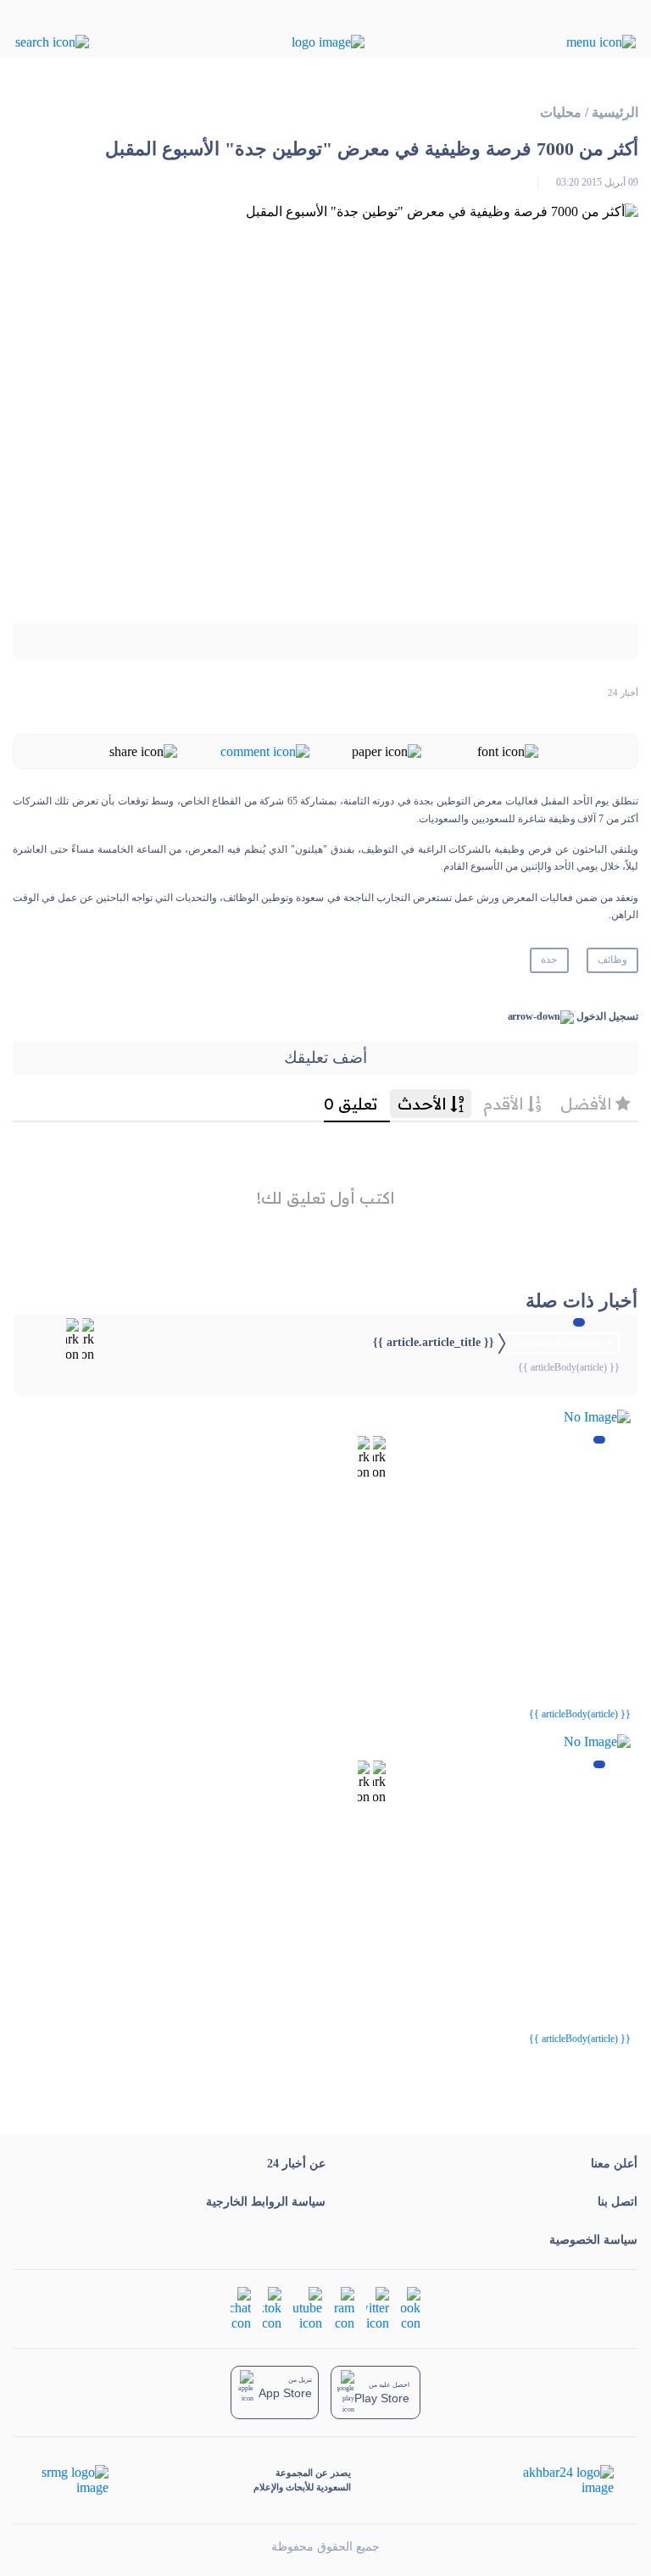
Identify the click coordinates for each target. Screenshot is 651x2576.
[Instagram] (344, 2308)
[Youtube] (308, 2308)
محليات (561, 112)
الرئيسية (615, 112)
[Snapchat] (241, 2308)
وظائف (612, 960)
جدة (549, 960)
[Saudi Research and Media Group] (73, 2480)
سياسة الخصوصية (593, 2240)
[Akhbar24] (555, 2480)
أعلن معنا (614, 2164)
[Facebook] (411, 2308)
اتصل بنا (618, 2202)
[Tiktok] (272, 2308)
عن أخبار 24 (296, 2164)
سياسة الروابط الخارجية (266, 2202)
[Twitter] (378, 2308)
